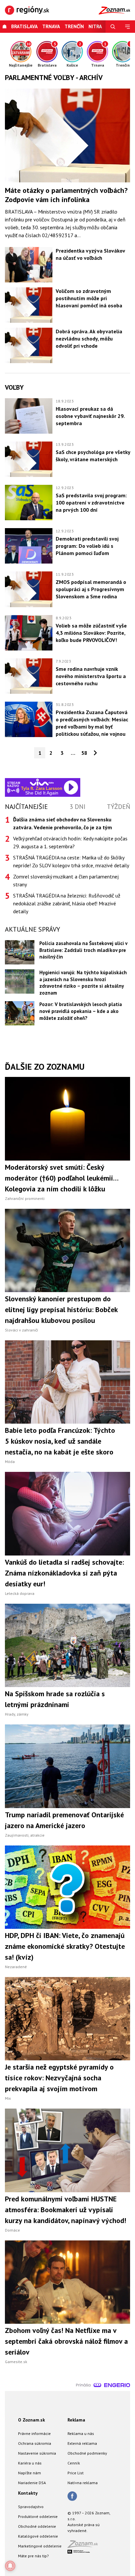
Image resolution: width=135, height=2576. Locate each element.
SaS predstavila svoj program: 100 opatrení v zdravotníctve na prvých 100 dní (91, 503)
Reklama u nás (81, 2433)
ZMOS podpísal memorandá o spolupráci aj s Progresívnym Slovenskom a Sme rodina (91, 589)
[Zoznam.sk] (85, 2546)
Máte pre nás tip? (33, 2556)
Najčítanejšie (26, 807)
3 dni (77, 807)
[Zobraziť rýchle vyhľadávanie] (113, 27)
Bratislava (24, 26)
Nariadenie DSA (32, 2483)
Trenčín (74, 26)
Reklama (76, 2420)
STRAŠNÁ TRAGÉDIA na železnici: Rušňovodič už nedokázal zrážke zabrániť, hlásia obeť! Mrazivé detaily (67, 903)
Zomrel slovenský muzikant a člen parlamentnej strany (66, 880)
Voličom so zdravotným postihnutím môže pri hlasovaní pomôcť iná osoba (89, 298)
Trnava (51, 26)
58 (84, 753)
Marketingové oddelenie (40, 2546)
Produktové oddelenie (38, 2516)
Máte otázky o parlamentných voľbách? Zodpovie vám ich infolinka (66, 195)
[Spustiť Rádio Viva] (42, 782)
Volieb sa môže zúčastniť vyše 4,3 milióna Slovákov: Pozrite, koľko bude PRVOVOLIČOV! (91, 633)
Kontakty (28, 2493)
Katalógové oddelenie (38, 2536)
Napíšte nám (29, 2473)
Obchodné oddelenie (37, 2526)
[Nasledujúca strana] (95, 753)
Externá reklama (82, 2443)
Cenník (74, 2463)
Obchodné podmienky (87, 2453)
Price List (76, 2473)
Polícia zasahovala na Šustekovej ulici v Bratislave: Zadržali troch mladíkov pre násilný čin (83, 950)
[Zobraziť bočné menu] (128, 27)
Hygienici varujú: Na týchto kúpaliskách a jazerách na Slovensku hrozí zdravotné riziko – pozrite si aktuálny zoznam (83, 983)
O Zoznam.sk (31, 2420)
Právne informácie (34, 2433)
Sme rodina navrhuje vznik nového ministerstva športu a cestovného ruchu (91, 676)
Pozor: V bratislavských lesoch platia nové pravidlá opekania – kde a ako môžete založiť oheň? (81, 1011)
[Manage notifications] (10, 2566)
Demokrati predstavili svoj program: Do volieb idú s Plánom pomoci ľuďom (87, 546)
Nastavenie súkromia (37, 2453)
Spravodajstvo (31, 2507)
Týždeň (118, 807)
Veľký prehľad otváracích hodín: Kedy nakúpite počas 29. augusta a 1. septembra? (70, 842)
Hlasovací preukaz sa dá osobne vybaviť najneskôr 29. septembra (90, 416)
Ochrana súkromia (35, 2443)
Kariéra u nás (30, 2463)
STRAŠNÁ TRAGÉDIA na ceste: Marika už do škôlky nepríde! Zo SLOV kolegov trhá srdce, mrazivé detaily (71, 861)
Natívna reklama (83, 2483)
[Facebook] (72, 2497)
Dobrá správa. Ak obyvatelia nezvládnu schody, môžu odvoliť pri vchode (89, 339)
